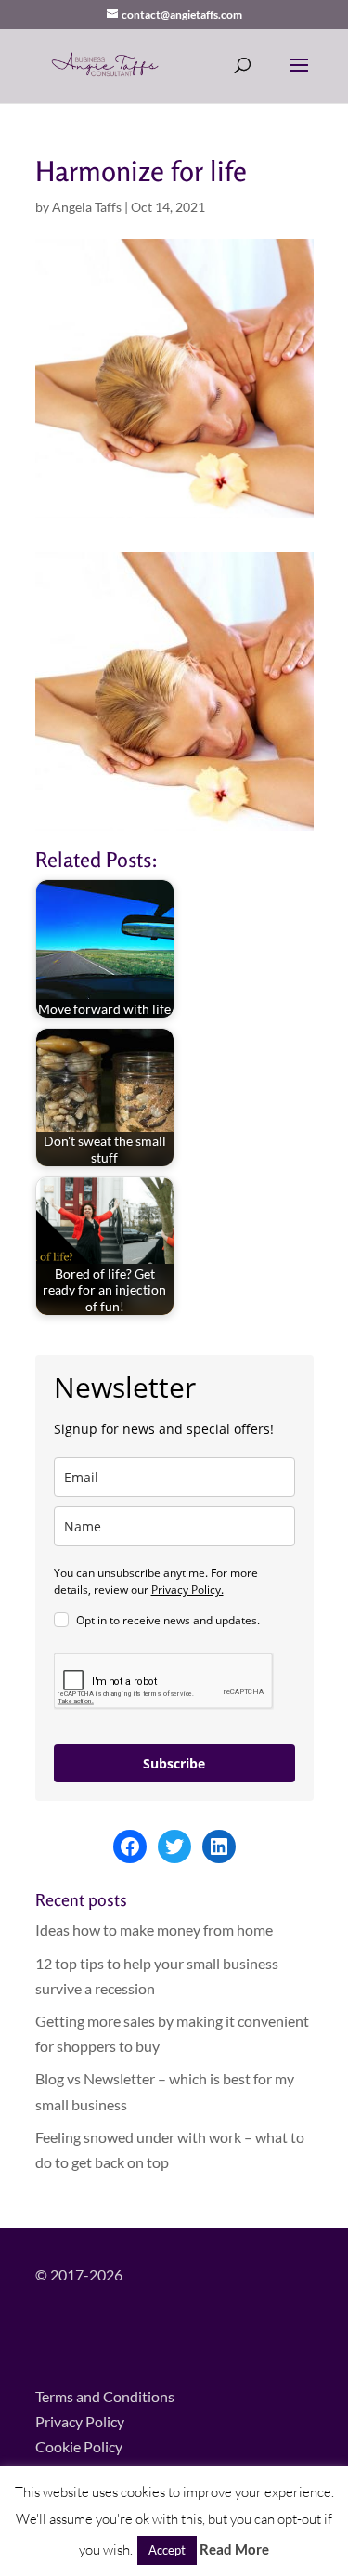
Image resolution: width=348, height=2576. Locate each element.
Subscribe (174, 1763)
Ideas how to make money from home (154, 1930)
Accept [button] (167, 2550)
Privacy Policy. (187, 1590)
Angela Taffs (87, 207)
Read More (234, 2549)
